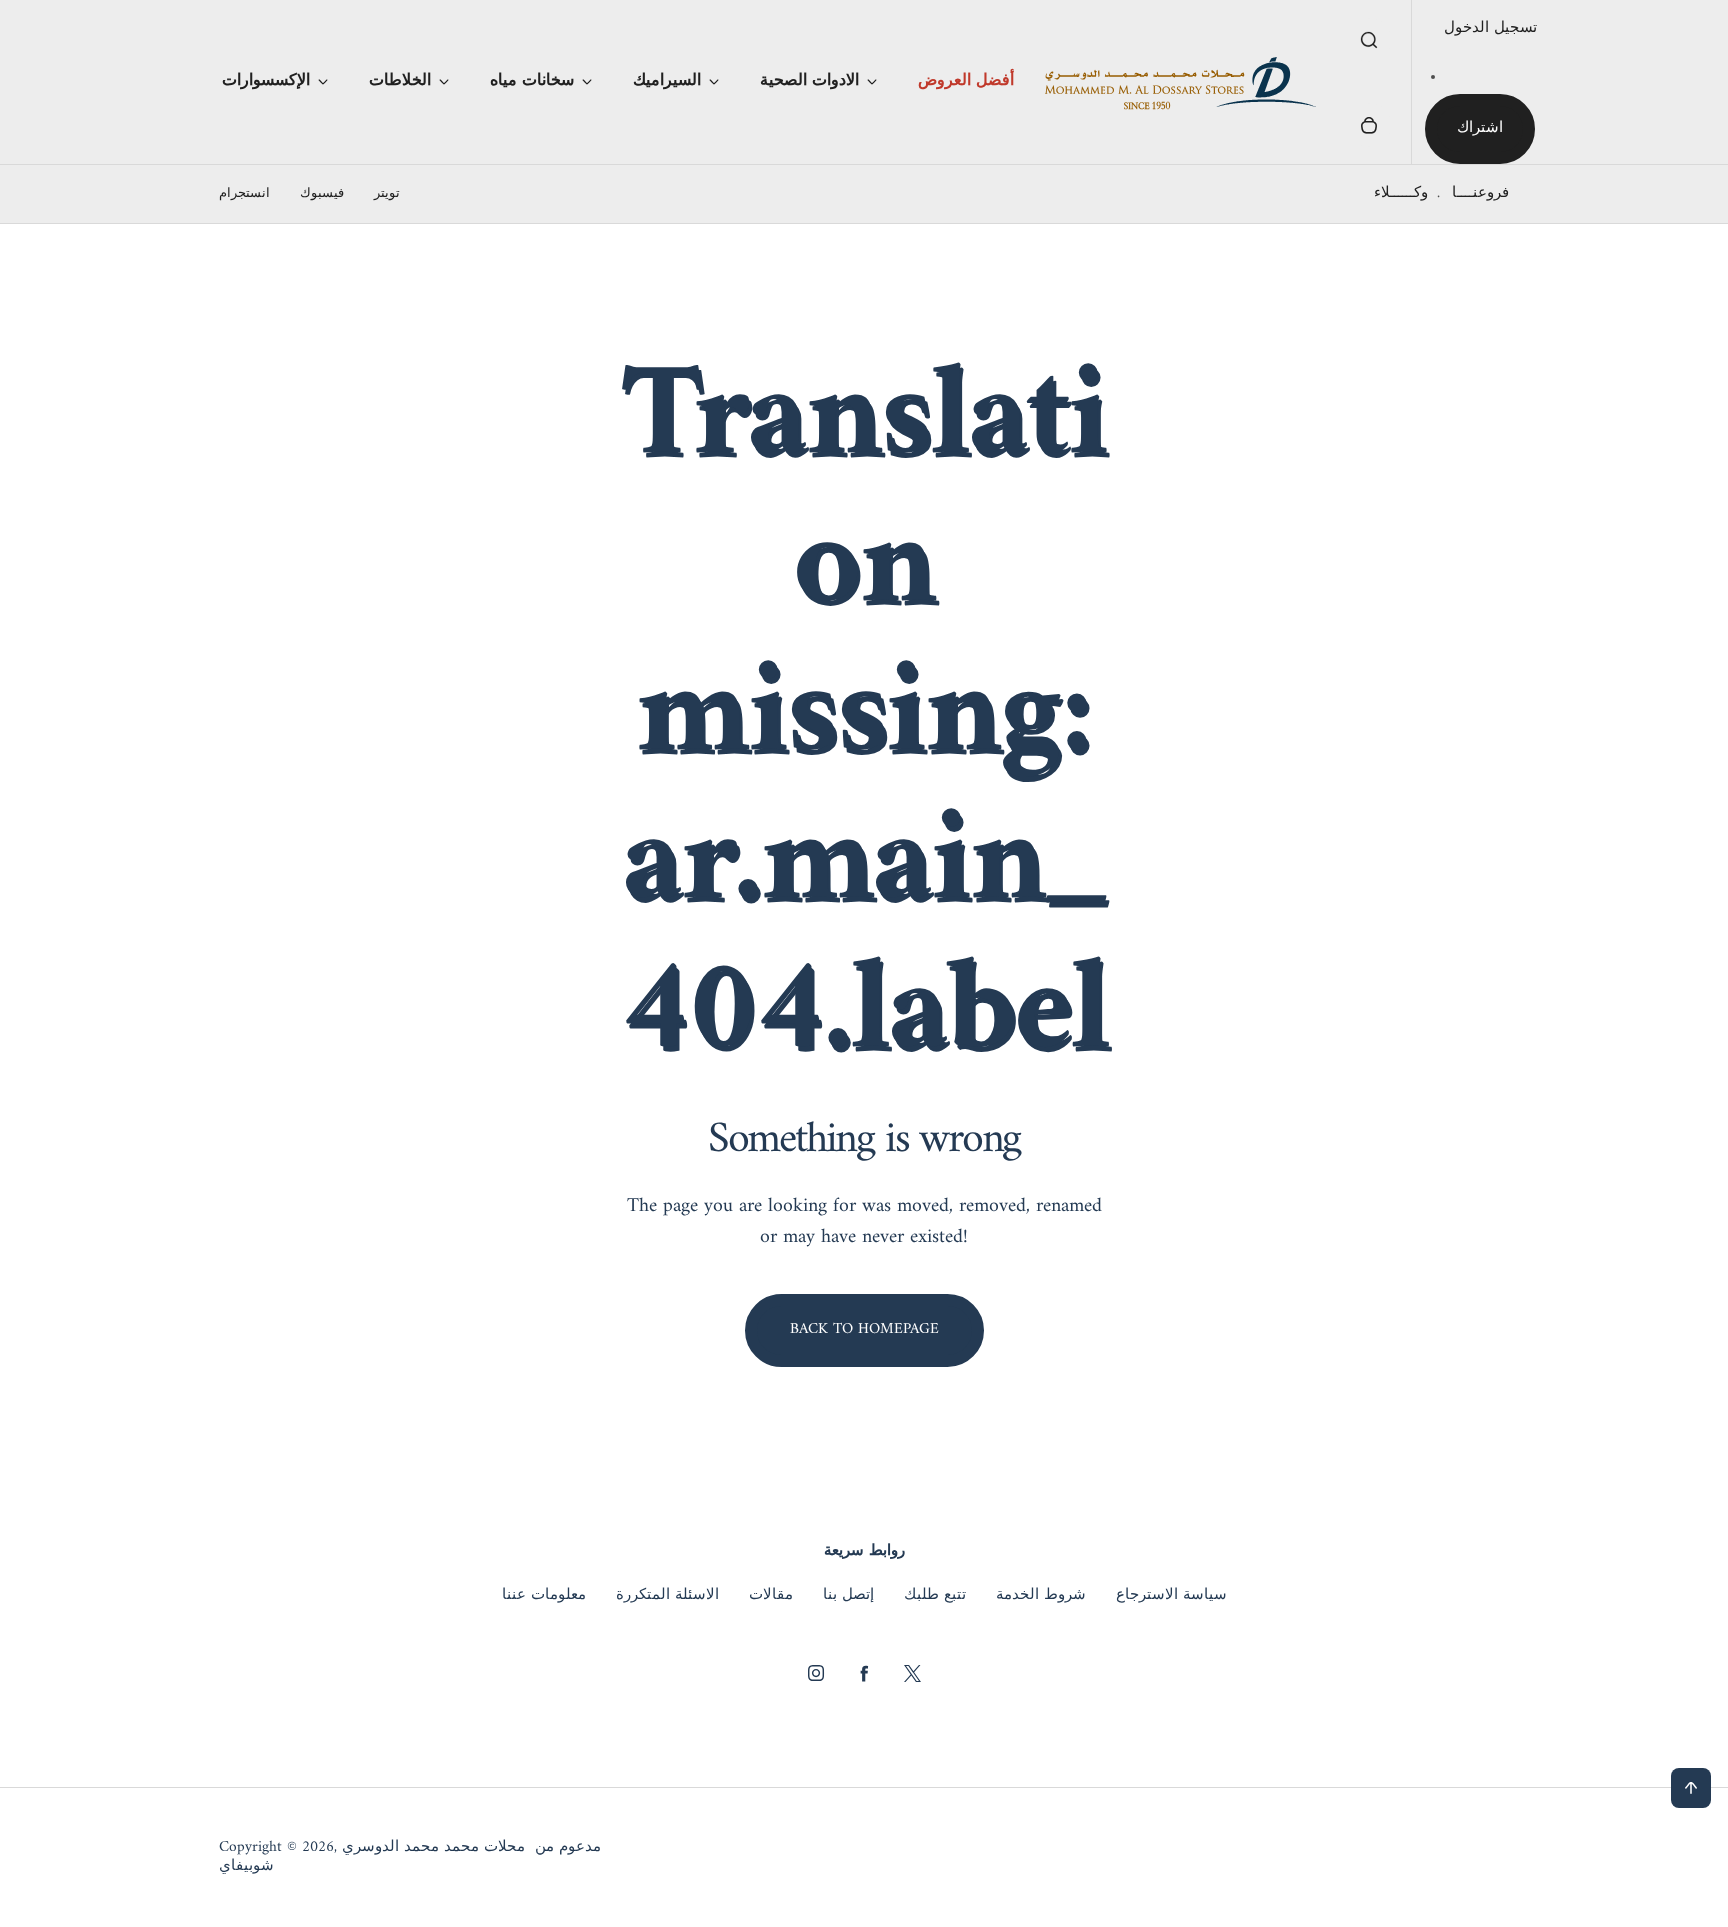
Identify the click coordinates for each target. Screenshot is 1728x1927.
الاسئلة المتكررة (667, 1596)
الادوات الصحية (809, 81)
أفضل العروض (966, 81)
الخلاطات (400, 81)
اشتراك (1480, 128)
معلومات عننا (544, 1596)
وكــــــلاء (1401, 193)
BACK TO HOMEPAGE (864, 1329)
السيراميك (667, 81)
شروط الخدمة (1041, 1596)
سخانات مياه (532, 81)
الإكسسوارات (266, 81)
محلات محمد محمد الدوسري (433, 1848)
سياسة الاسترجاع (1171, 1596)
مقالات (771, 1596)
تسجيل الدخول (1490, 28)
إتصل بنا (848, 1596)
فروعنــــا (1480, 193)
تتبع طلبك (935, 1596)
